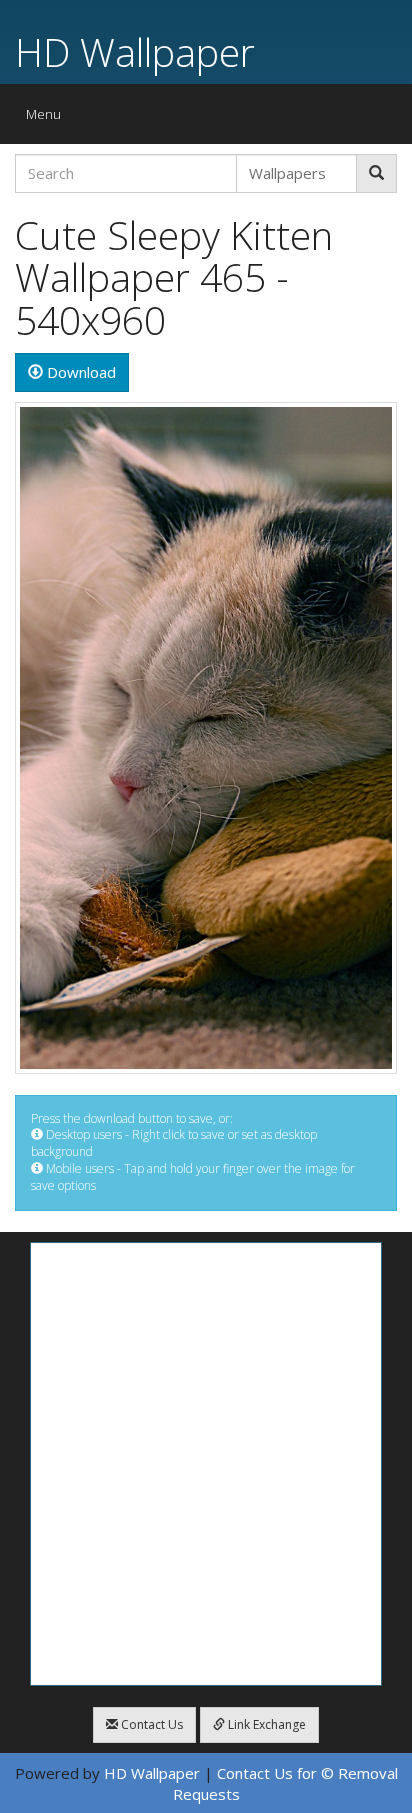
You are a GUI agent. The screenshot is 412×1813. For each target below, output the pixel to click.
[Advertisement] (206, 1464)
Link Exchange (265, 1724)
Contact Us (150, 1724)
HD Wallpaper (135, 51)
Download (79, 372)
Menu (48, 118)
